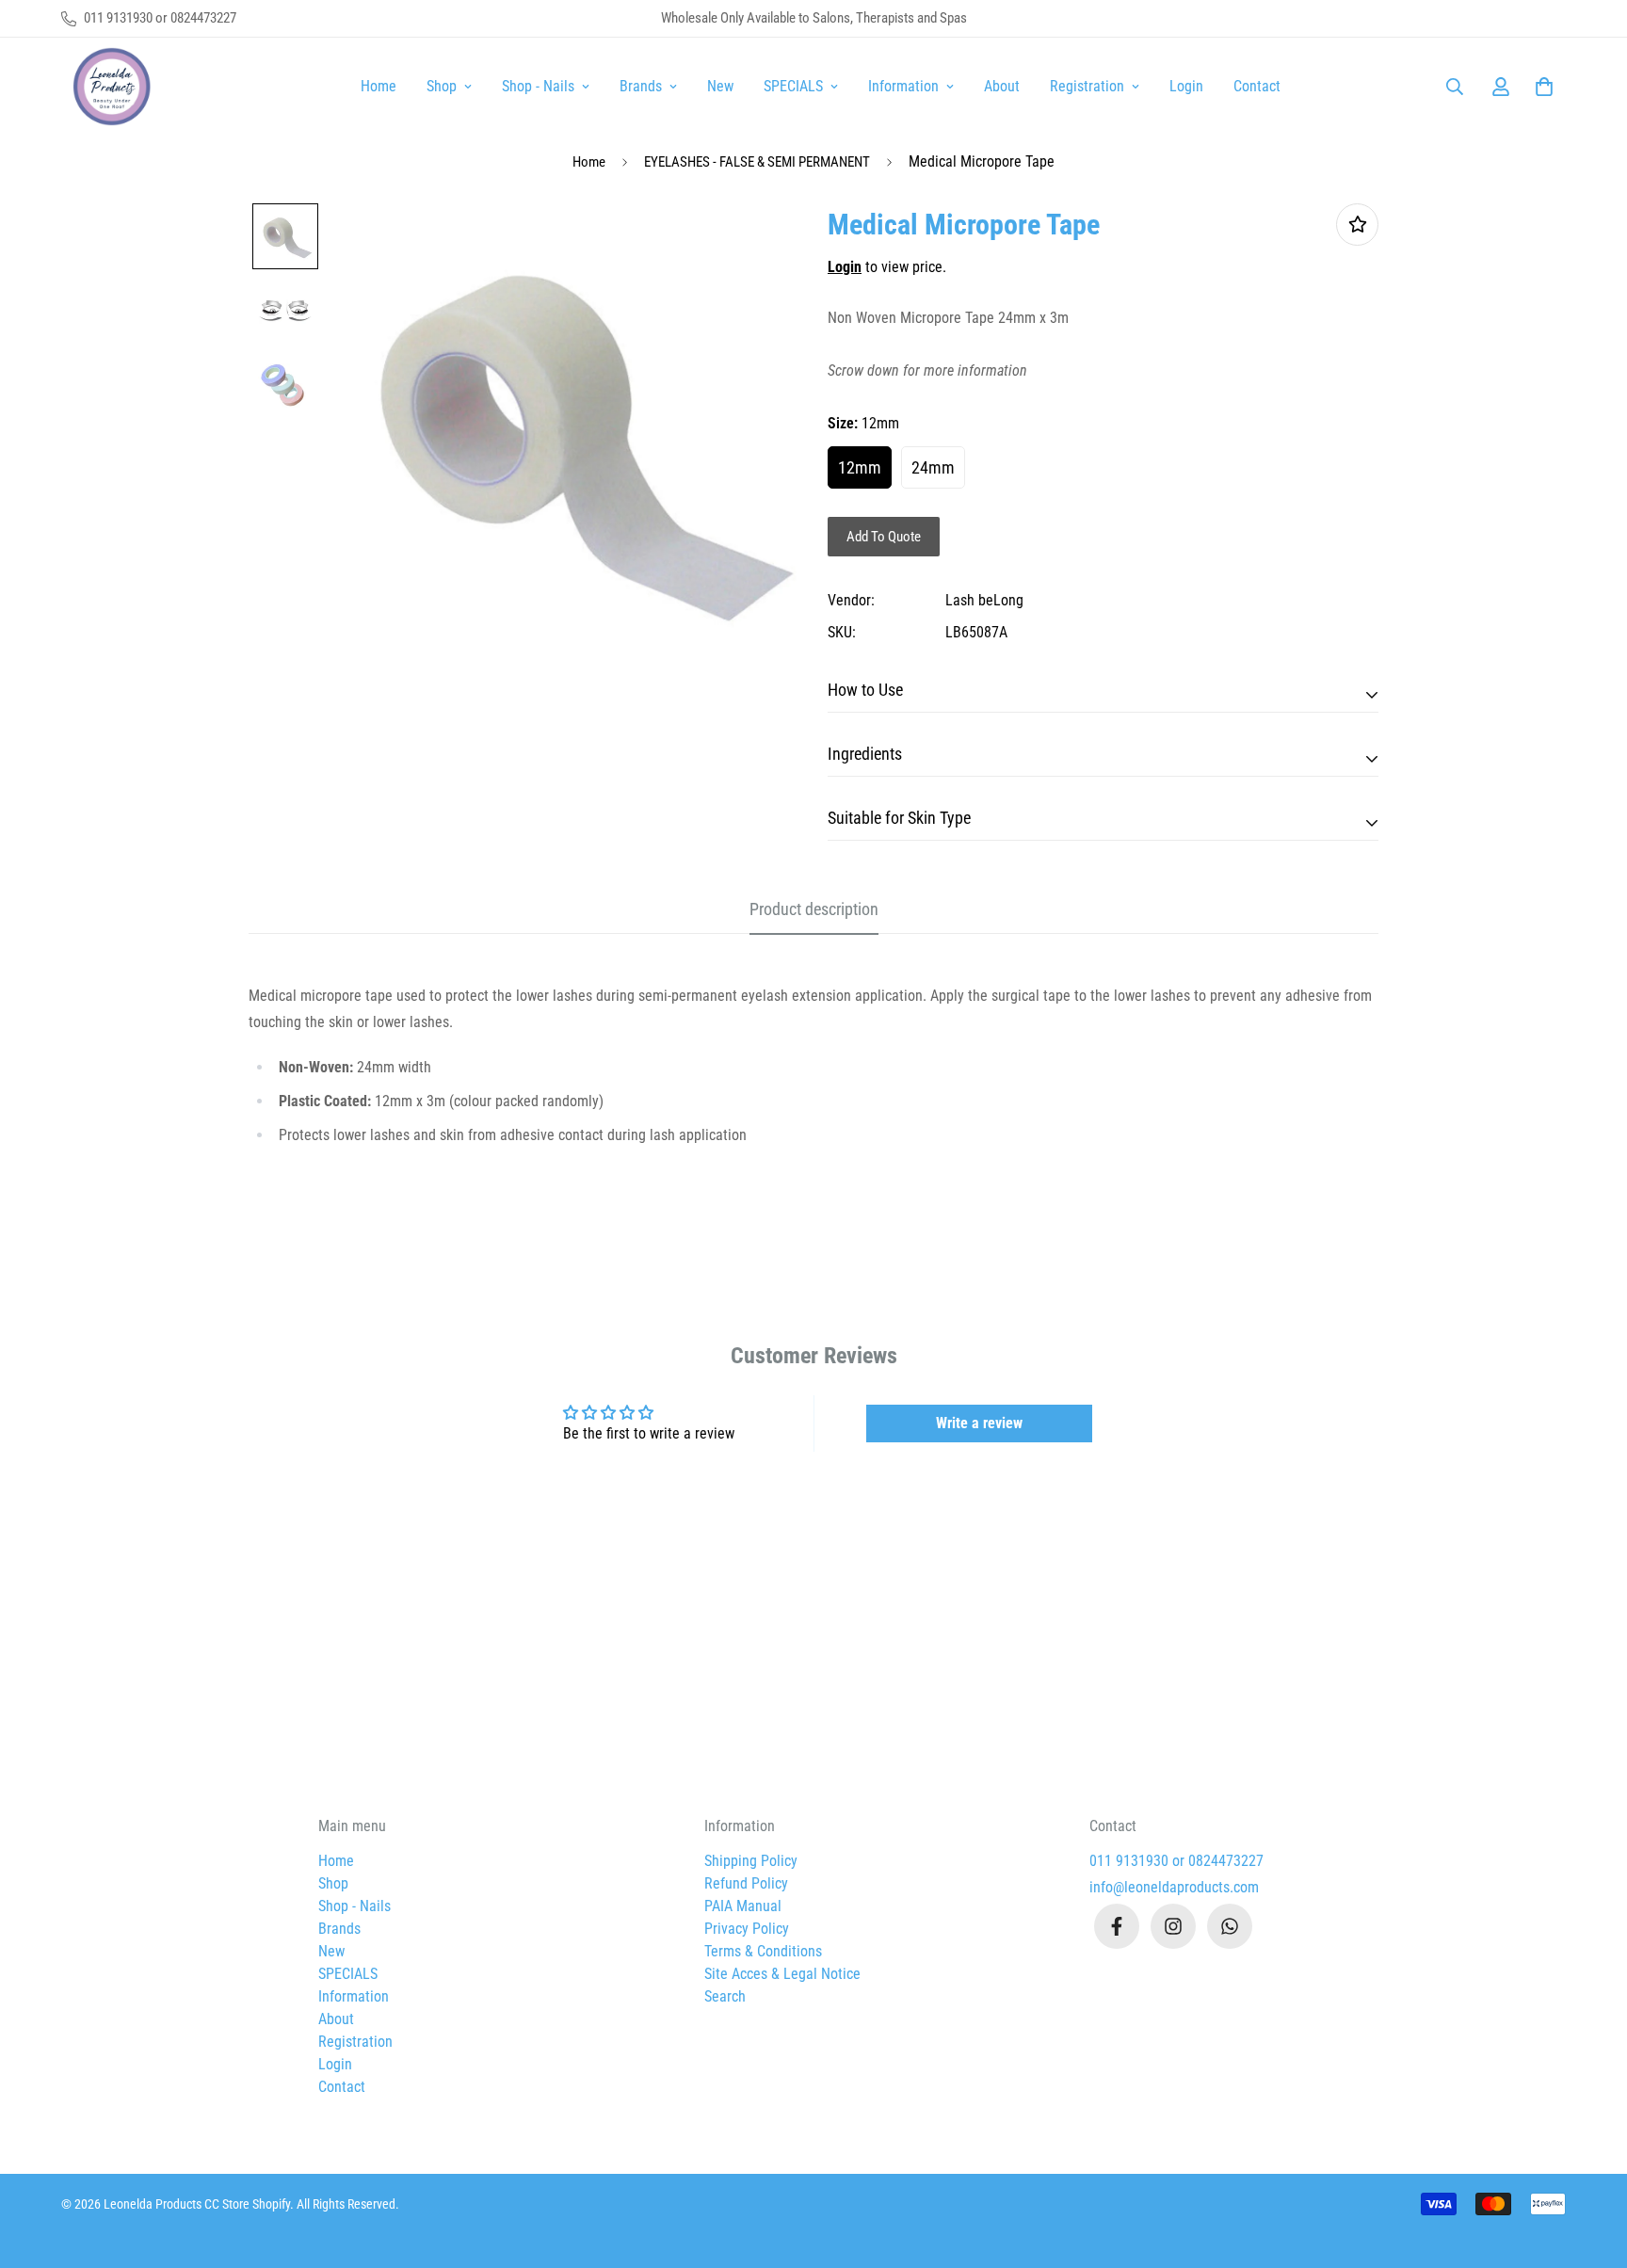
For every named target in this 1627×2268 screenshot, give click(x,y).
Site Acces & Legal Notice (782, 1974)
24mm (933, 467)
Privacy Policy (747, 1929)
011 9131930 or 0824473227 (1176, 1861)
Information (903, 86)
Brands (641, 86)
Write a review (979, 1423)
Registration (1087, 86)
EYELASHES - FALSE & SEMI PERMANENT (757, 162)
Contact (1257, 86)
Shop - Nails (538, 86)
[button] (1540, 87)
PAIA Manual (743, 1906)
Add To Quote (884, 537)
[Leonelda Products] (108, 87)
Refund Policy (746, 1883)
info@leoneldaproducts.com (1174, 1887)
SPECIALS (793, 86)
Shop (442, 86)
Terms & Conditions (763, 1951)
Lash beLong (984, 600)
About (1002, 86)
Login (1186, 86)
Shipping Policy (751, 1861)
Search (725, 1996)
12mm (860, 467)
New (720, 86)
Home (379, 86)
